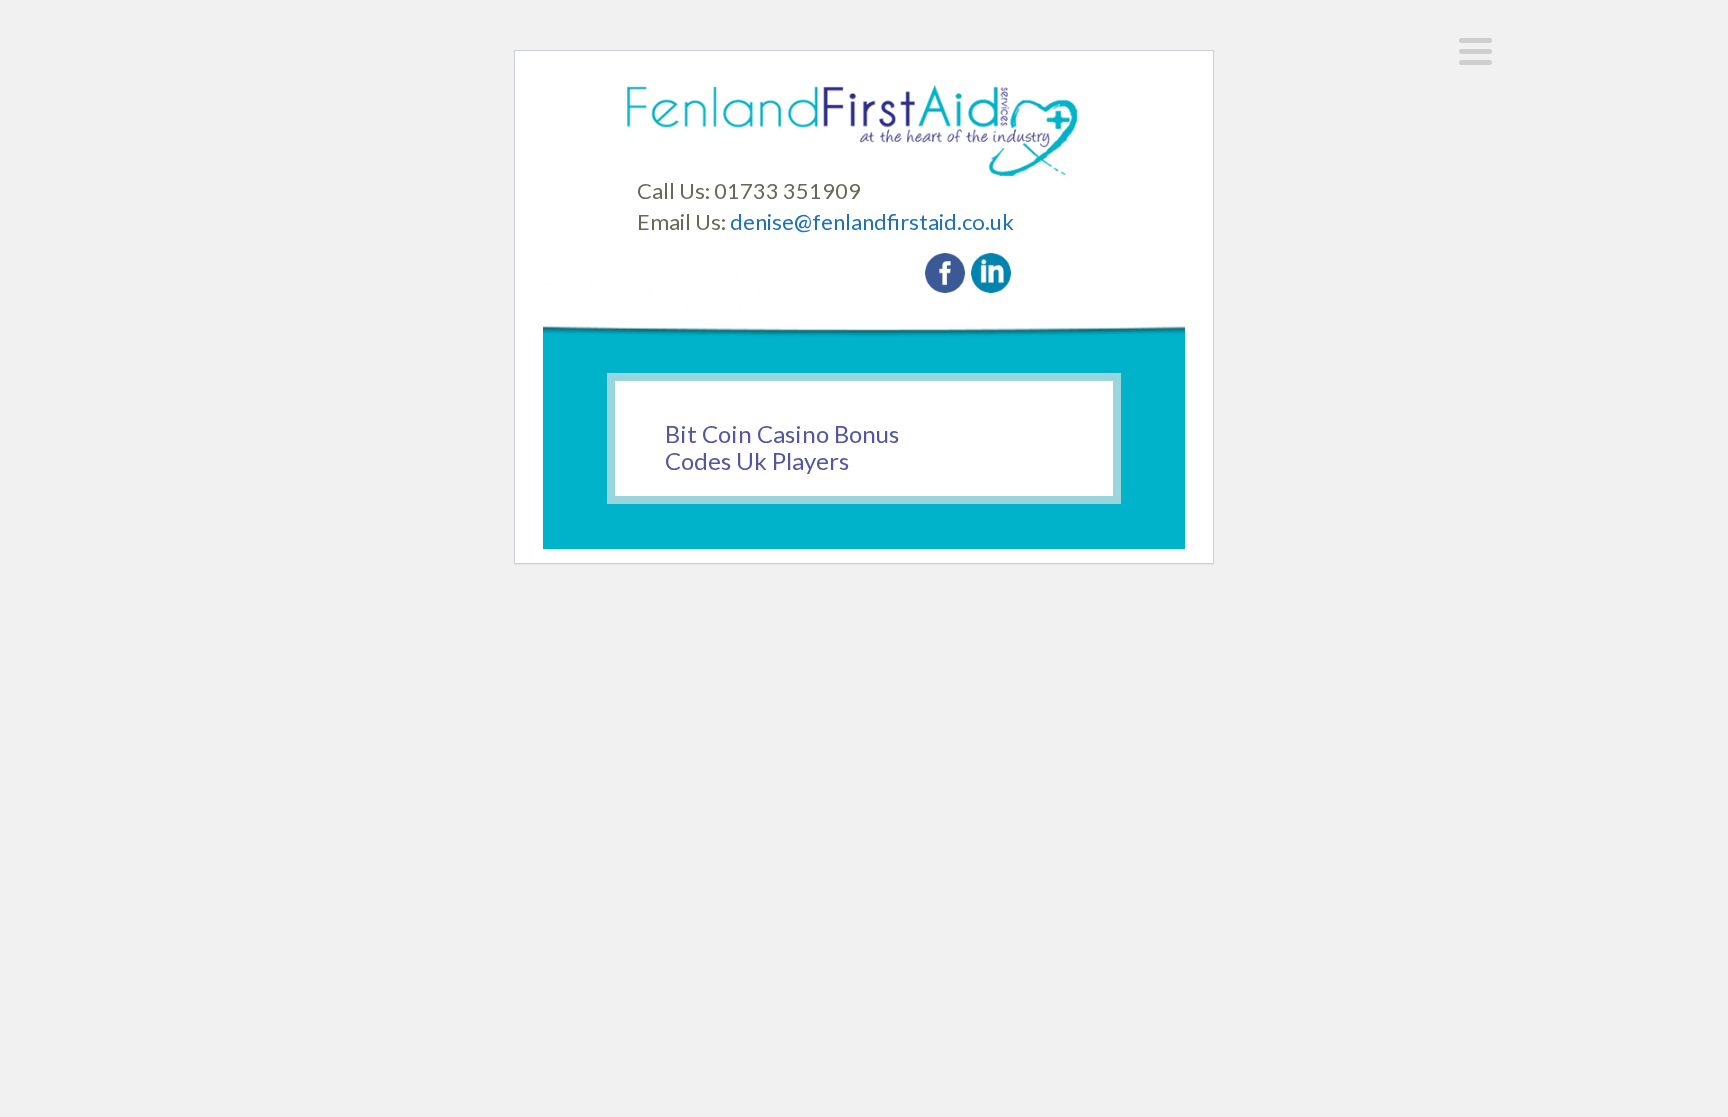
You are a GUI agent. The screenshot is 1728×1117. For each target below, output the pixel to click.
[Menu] (1475, 51)
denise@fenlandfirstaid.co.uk (872, 221)
